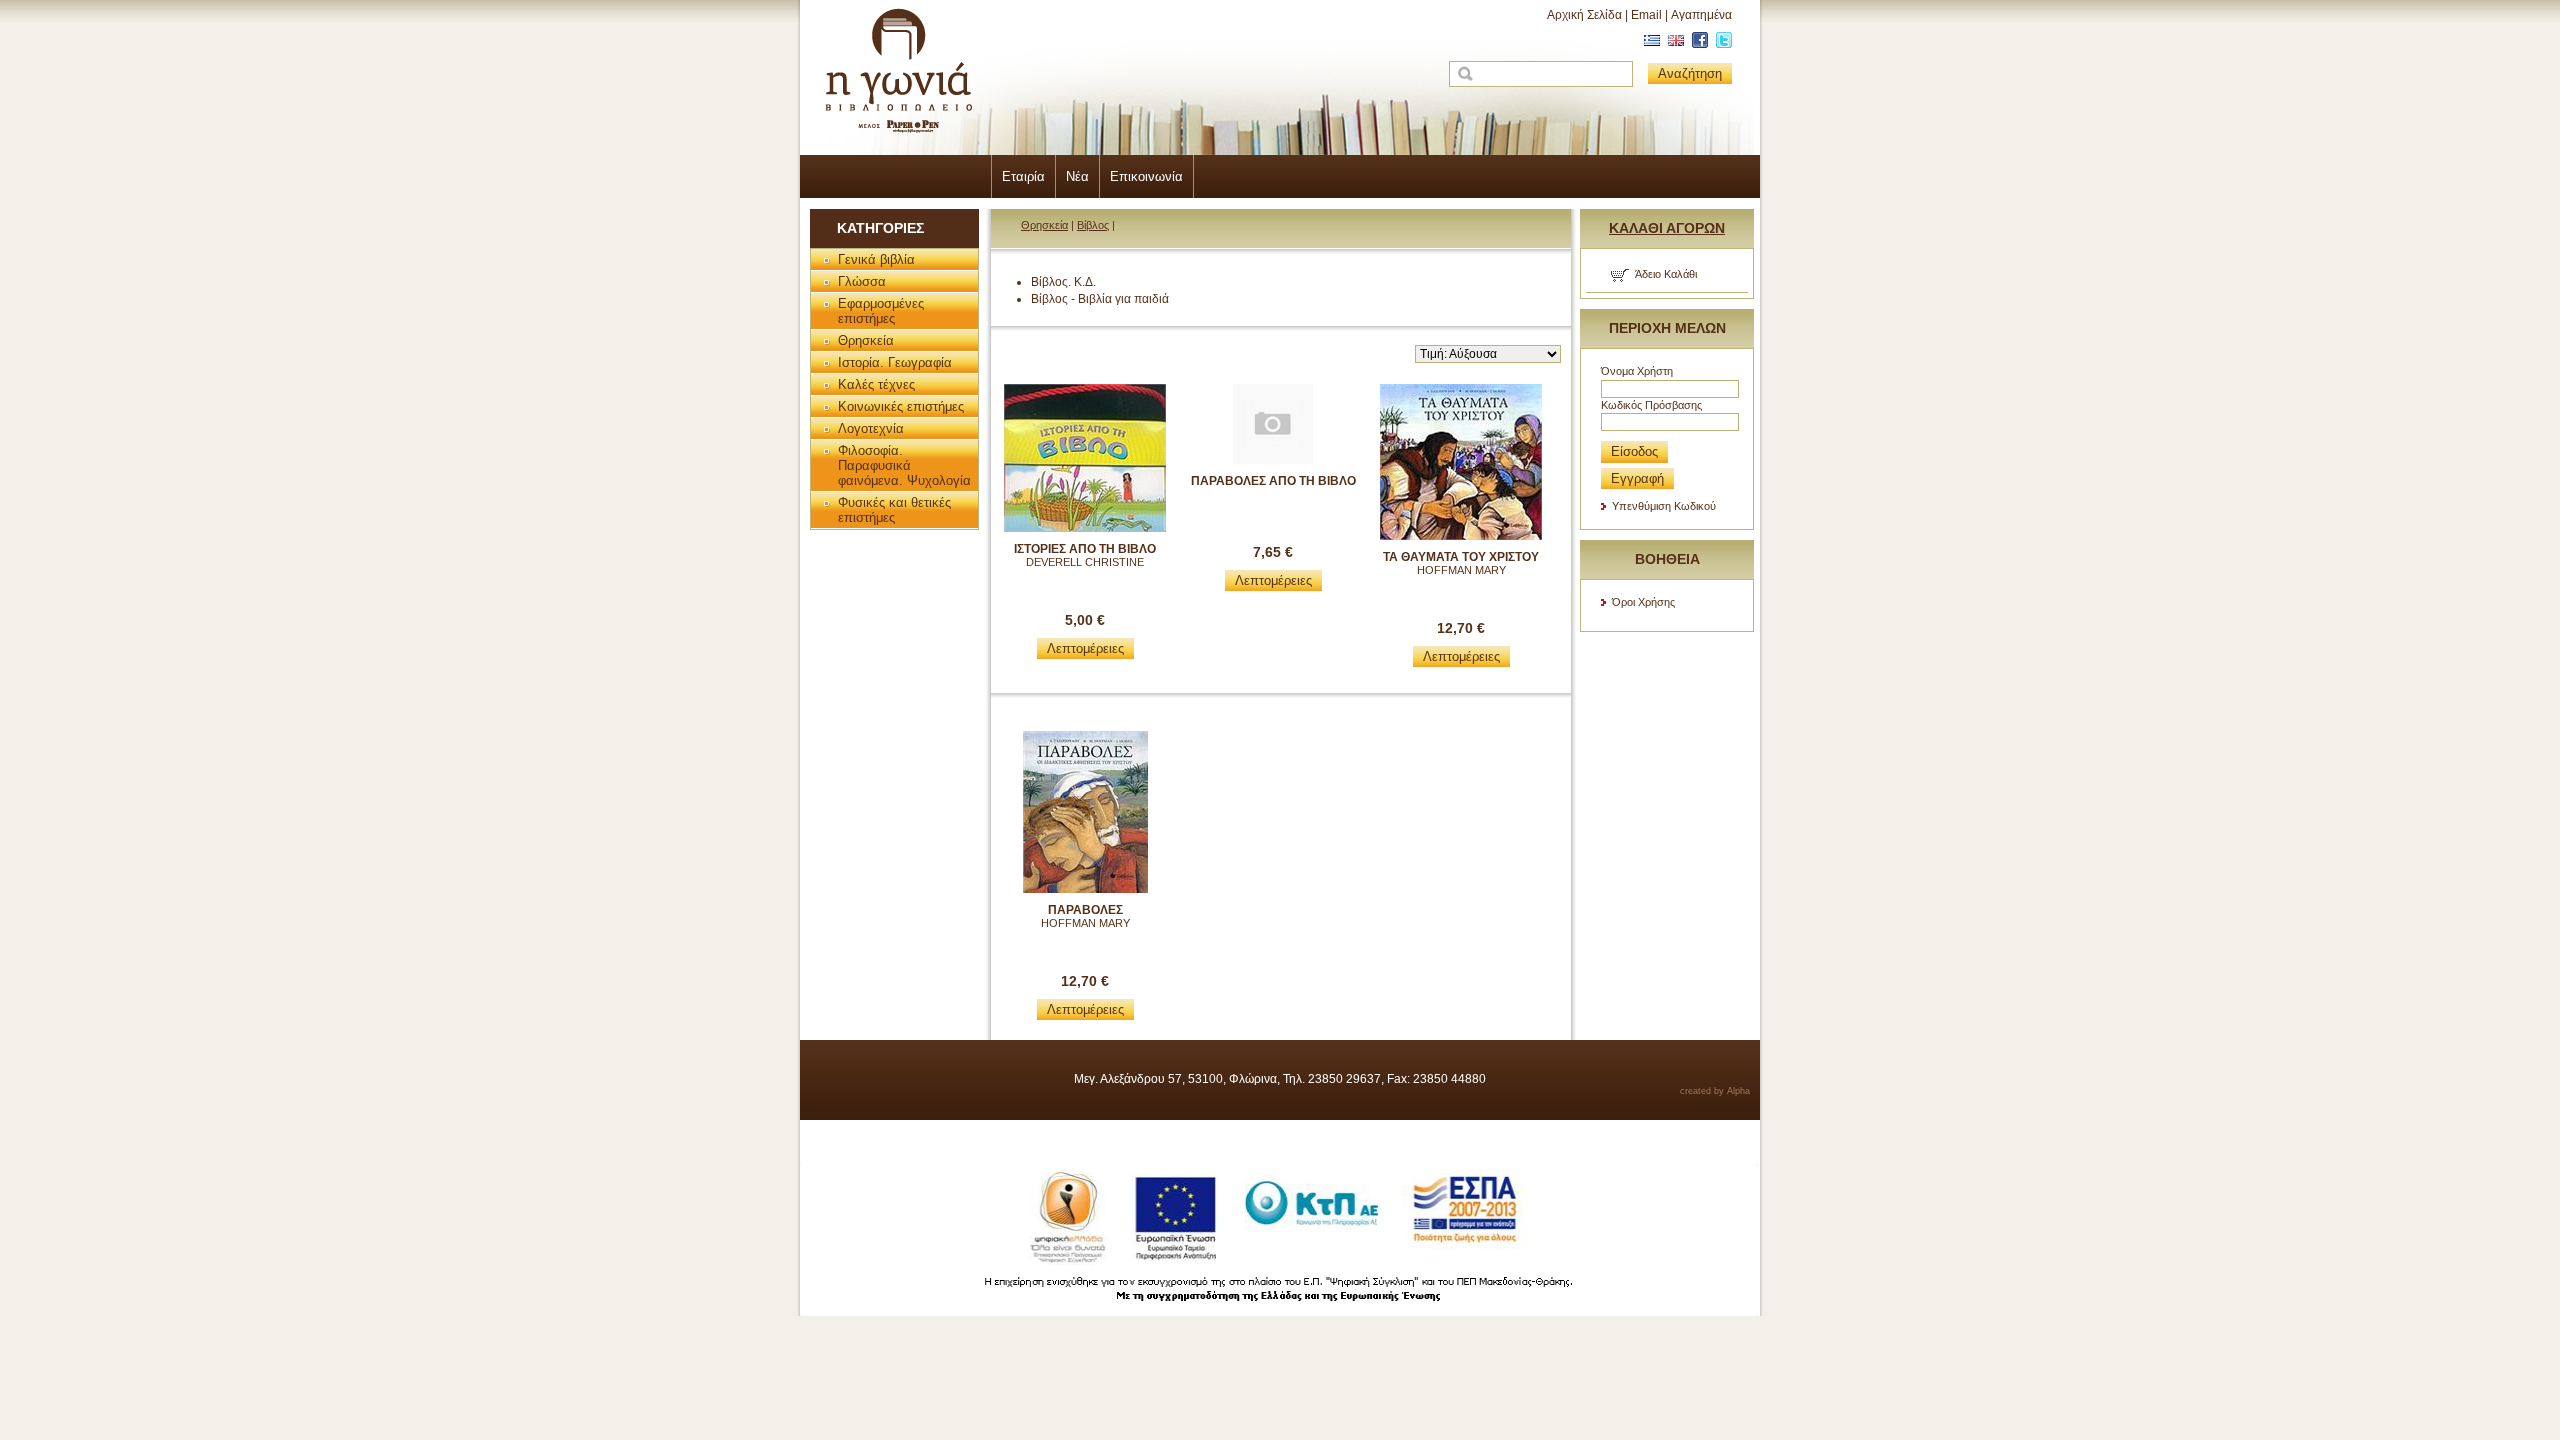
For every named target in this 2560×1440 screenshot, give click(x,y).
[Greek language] (1649, 44)
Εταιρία (1023, 176)
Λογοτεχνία (871, 428)
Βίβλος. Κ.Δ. (1063, 282)
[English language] (1673, 44)
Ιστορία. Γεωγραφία (895, 362)
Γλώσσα (862, 281)
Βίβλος (1093, 225)
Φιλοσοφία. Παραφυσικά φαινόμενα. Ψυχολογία (904, 465)
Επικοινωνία (1146, 176)
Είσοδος (1634, 451)
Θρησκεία (866, 340)
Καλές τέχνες (876, 384)
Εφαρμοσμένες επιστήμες (881, 311)
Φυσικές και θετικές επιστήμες (894, 510)
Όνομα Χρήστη (1637, 371)
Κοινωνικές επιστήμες (901, 406)
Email (1646, 15)
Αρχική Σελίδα (1584, 15)
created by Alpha (1715, 1091)
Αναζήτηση (1690, 73)
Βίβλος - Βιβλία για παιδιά (1100, 299)
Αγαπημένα (1701, 15)
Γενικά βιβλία (876, 259)
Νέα (1077, 176)
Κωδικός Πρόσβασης (1651, 405)
